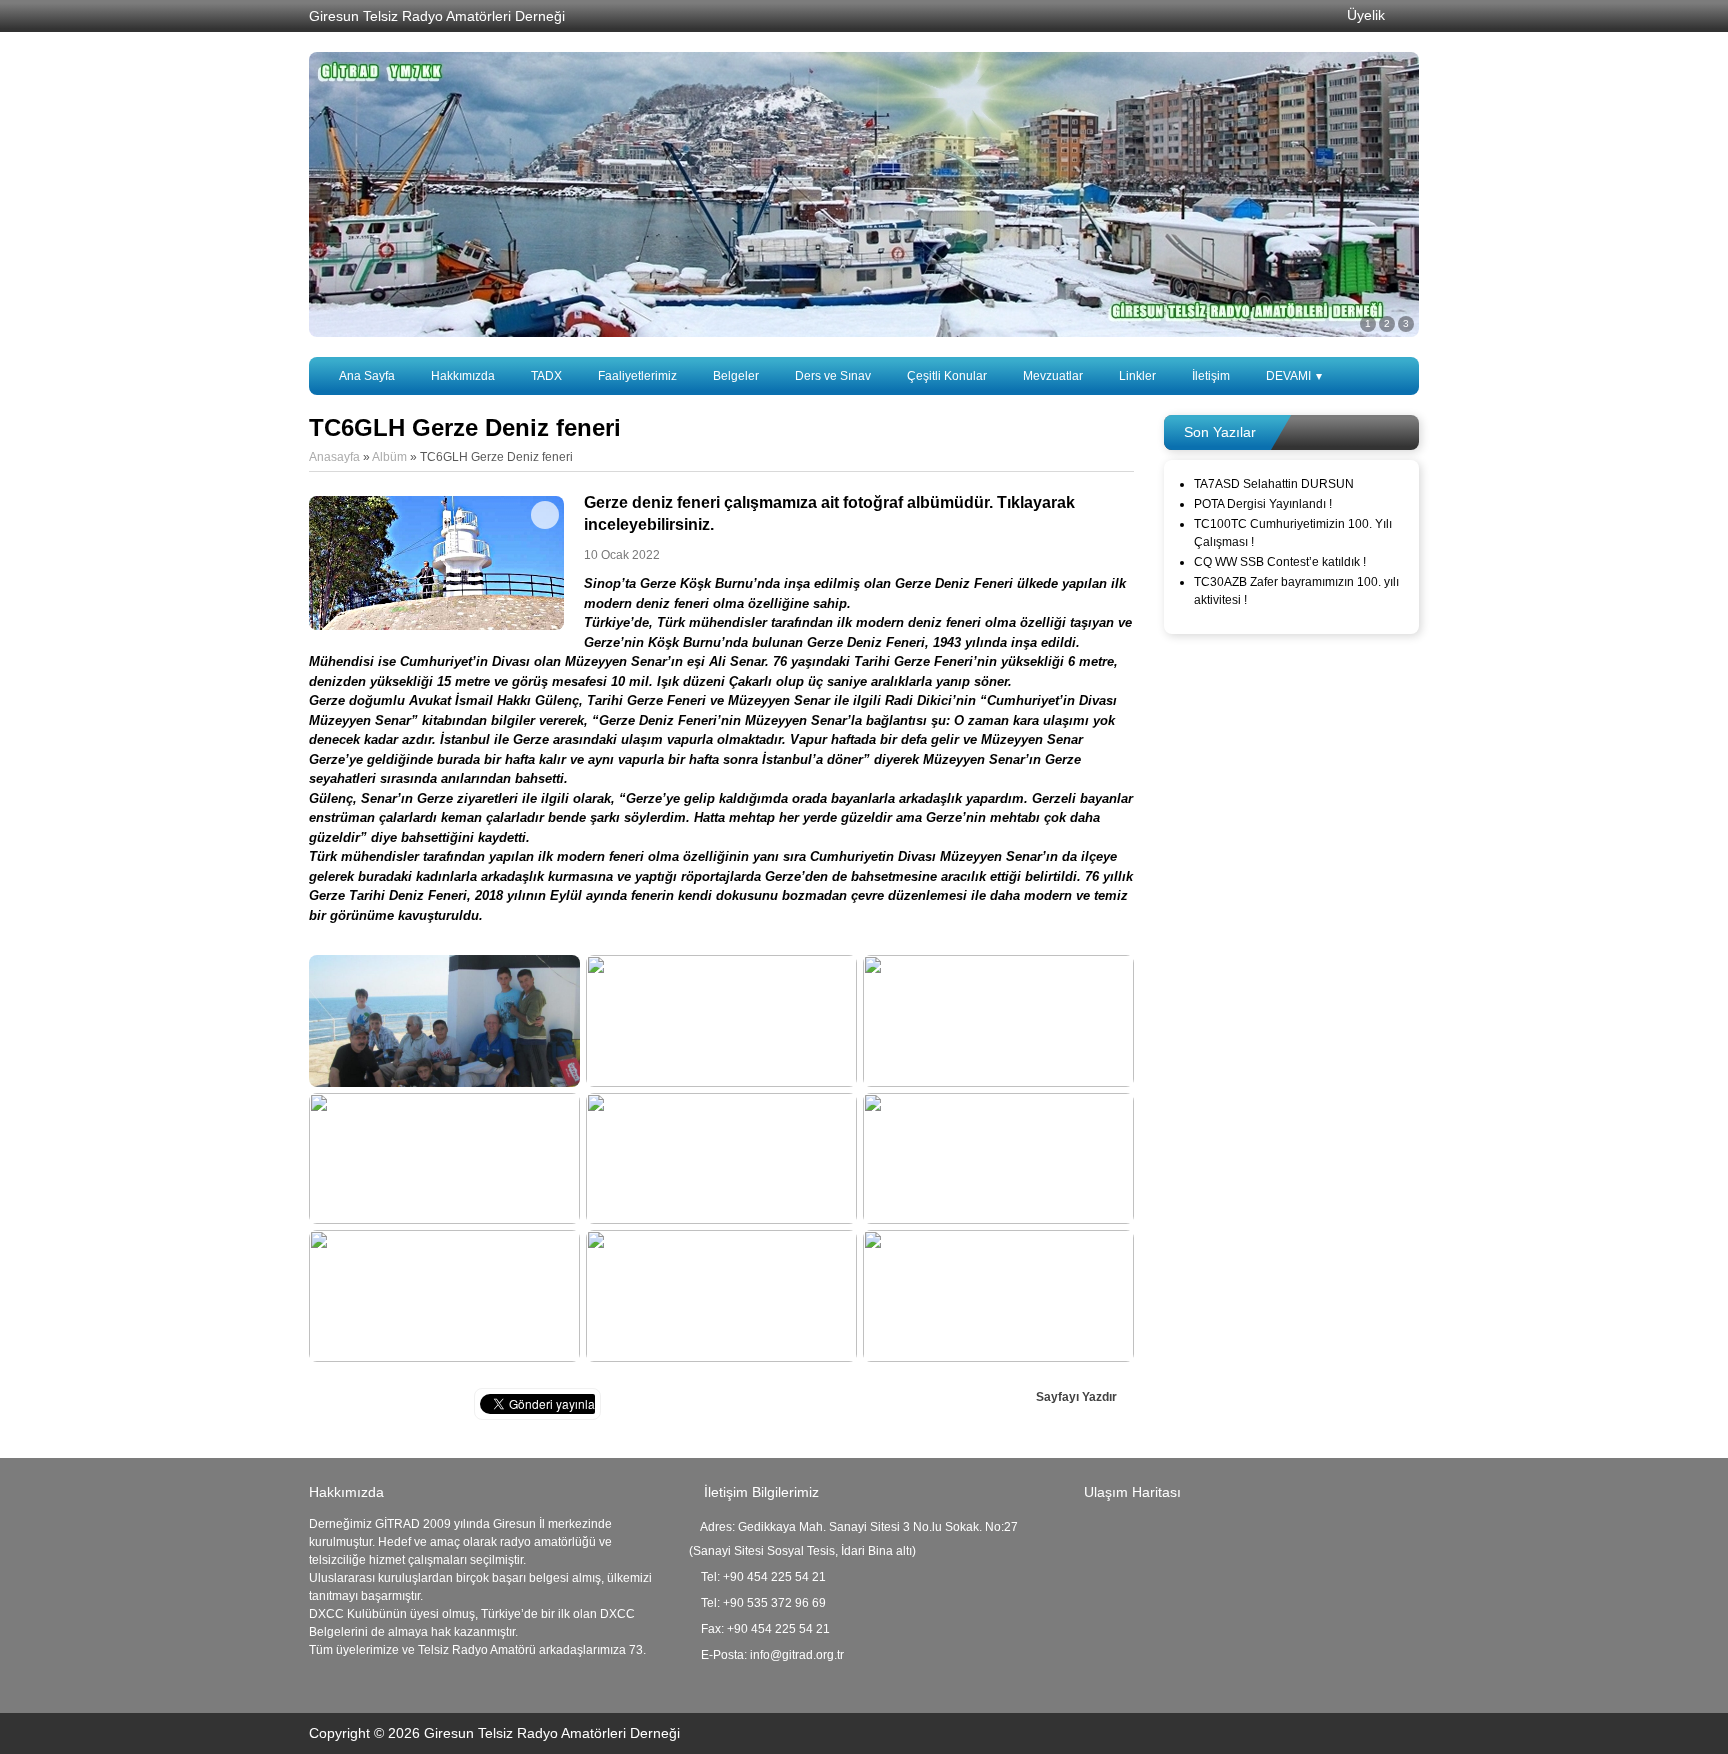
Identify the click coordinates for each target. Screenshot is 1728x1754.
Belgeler (736, 376)
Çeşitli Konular (947, 376)
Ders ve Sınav (833, 376)
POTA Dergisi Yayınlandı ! (1263, 504)
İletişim (1211, 376)
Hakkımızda (463, 376)
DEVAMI (1294, 376)
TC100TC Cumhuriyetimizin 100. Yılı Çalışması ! (1293, 533)
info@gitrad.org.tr (797, 1655)
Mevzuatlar (1053, 376)
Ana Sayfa (367, 376)
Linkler (1137, 376)
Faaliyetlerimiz (637, 376)
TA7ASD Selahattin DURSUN (1274, 484)
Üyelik (1364, 15)
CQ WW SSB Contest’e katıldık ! (1280, 562)
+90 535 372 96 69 (774, 1603)
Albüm (389, 457)
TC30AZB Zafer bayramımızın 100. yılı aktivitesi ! (1296, 591)
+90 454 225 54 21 (774, 1577)
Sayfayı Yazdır (1078, 1397)
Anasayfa (334, 457)
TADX (546, 376)
